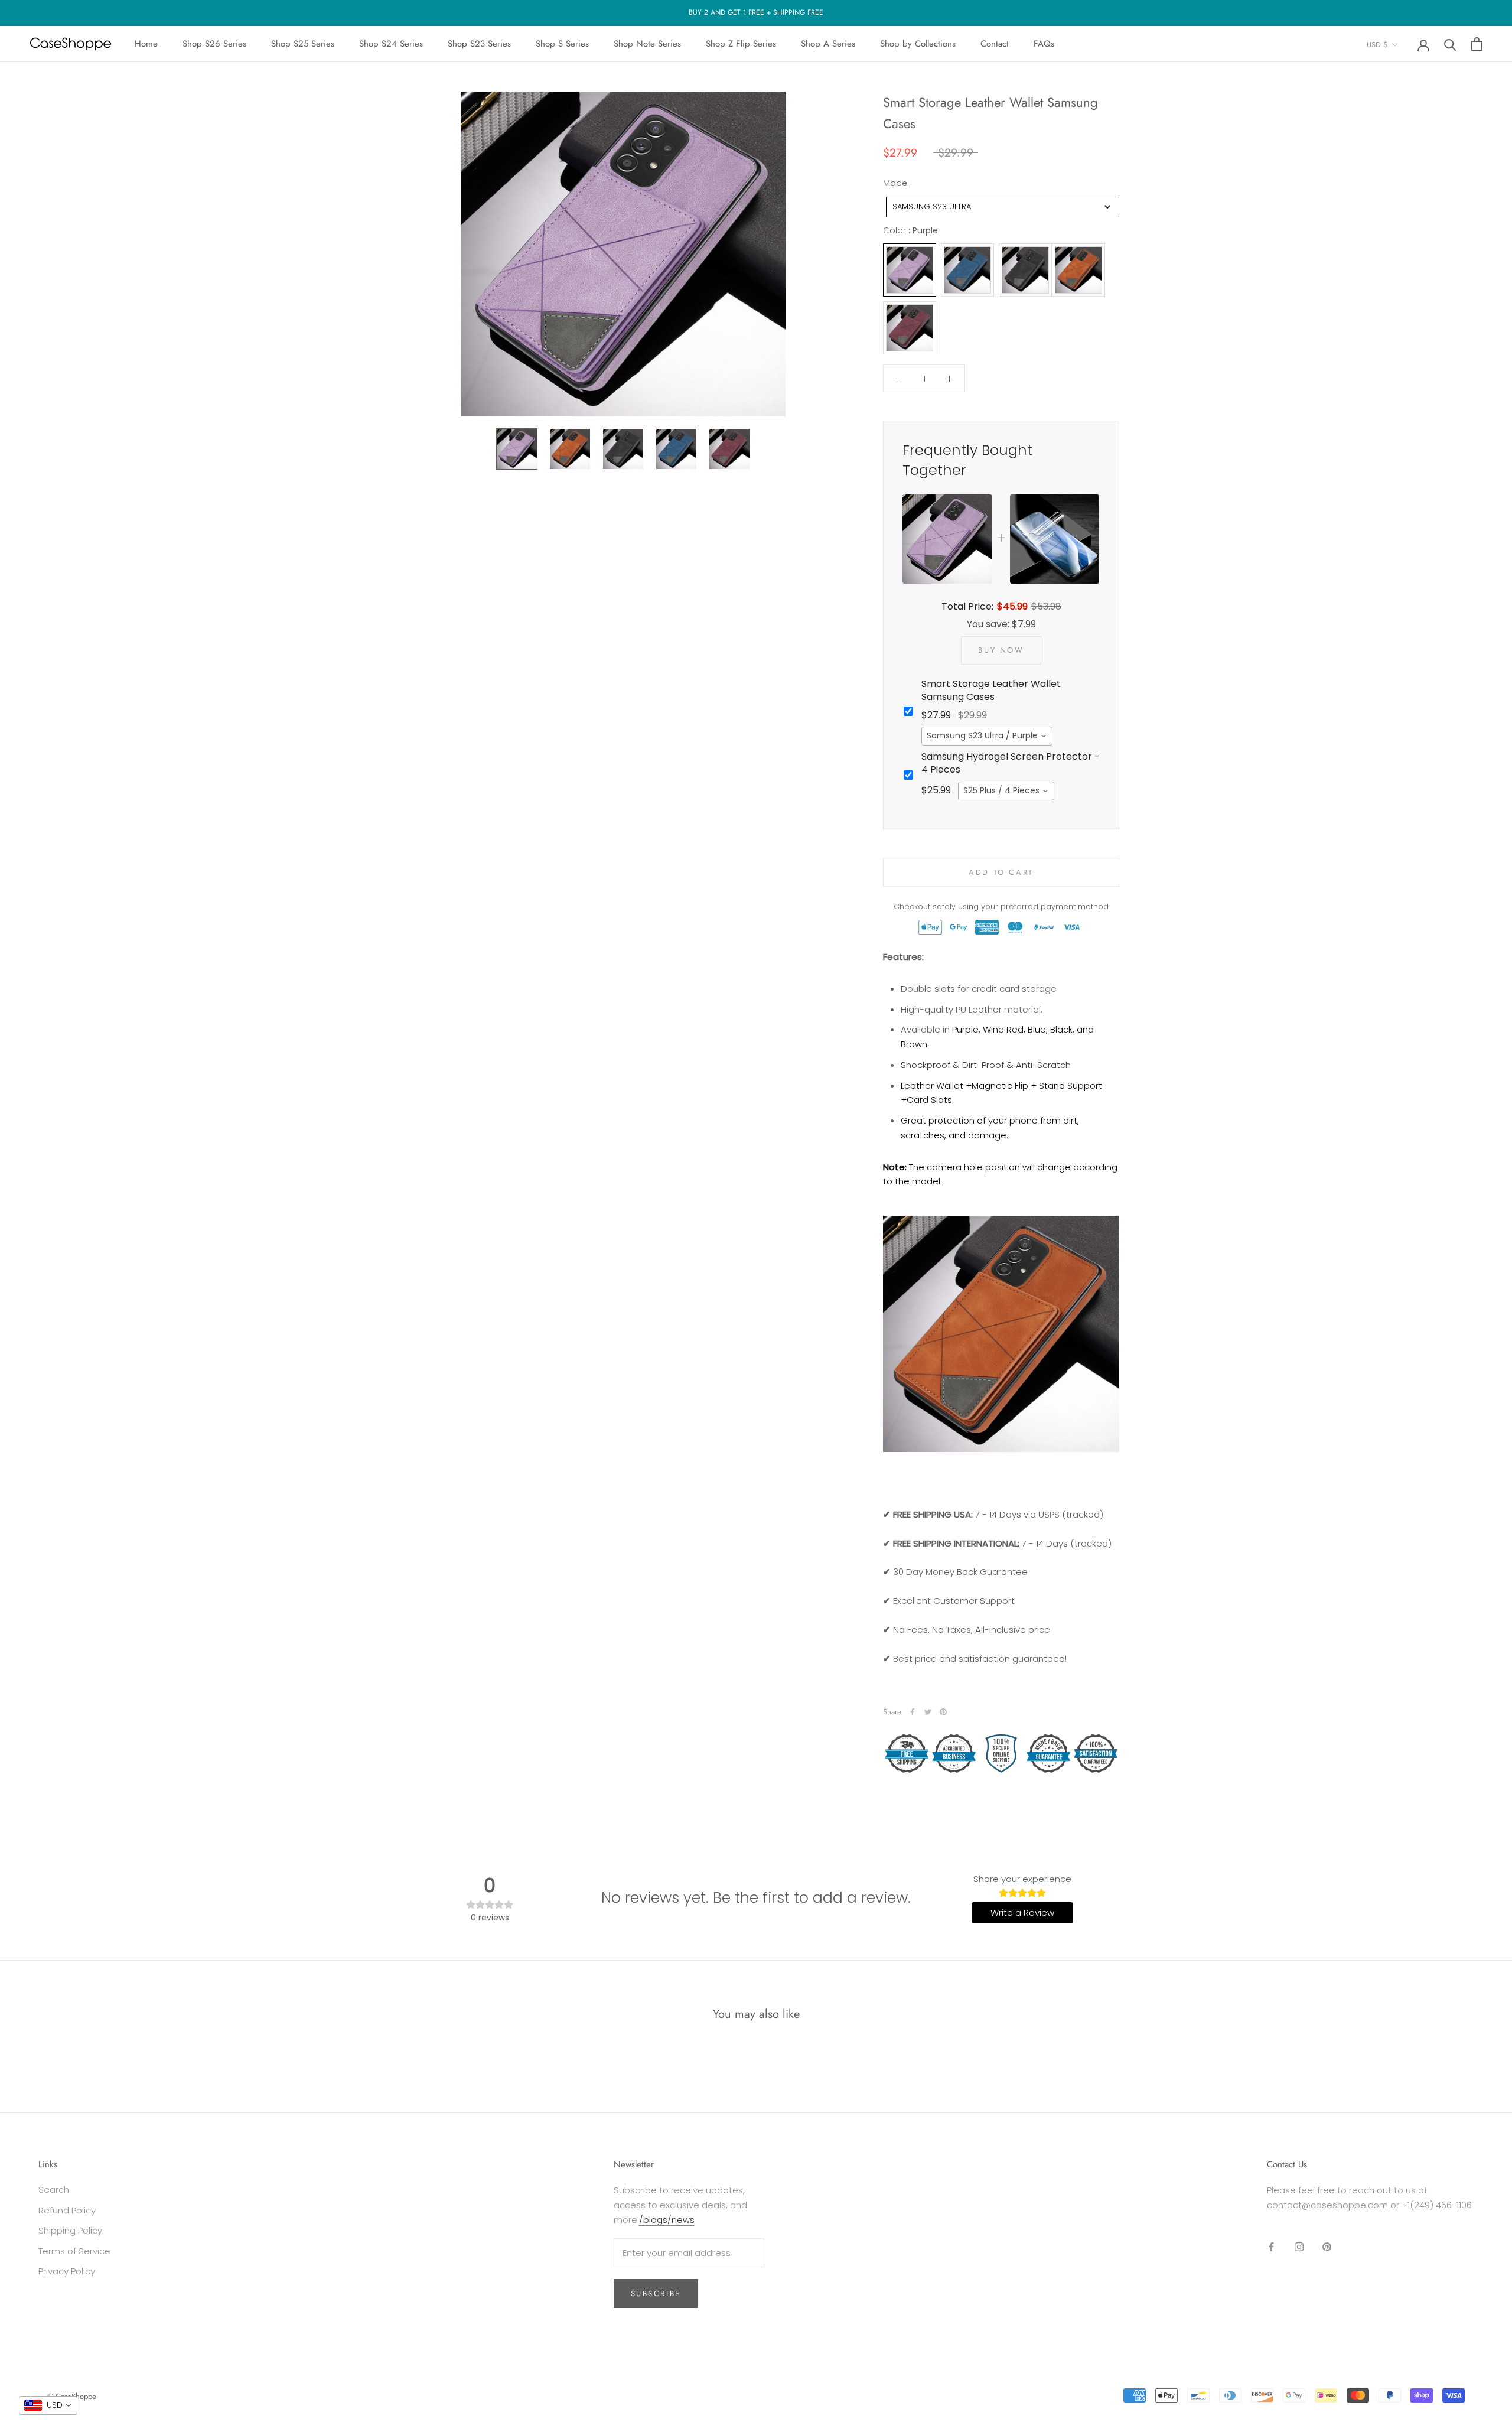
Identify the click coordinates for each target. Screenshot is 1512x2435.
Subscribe (656, 2294)
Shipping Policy (70, 2230)
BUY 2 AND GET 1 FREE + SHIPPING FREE (756, 12)
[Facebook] (913, 1712)
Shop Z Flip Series (741, 44)
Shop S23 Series (479, 44)
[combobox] (1003, 207)
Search (54, 2190)
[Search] (1450, 44)
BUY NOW (1001, 650)
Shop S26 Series (214, 44)
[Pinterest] (943, 1712)
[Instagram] (1299, 2247)
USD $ (1377, 45)
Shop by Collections (918, 44)
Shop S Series (562, 44)
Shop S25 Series (303, 44)
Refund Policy (67, 2210)
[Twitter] (928, 1712)
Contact (995, 44)
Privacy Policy (67, 2271)
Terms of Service (74, 2251)
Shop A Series (828, 44)
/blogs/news (667, 2220)
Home (146, 44)
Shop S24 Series (391, 44)
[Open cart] (1477, 44)
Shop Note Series (647, 44)
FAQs (1044, 44)
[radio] (910, 271)
